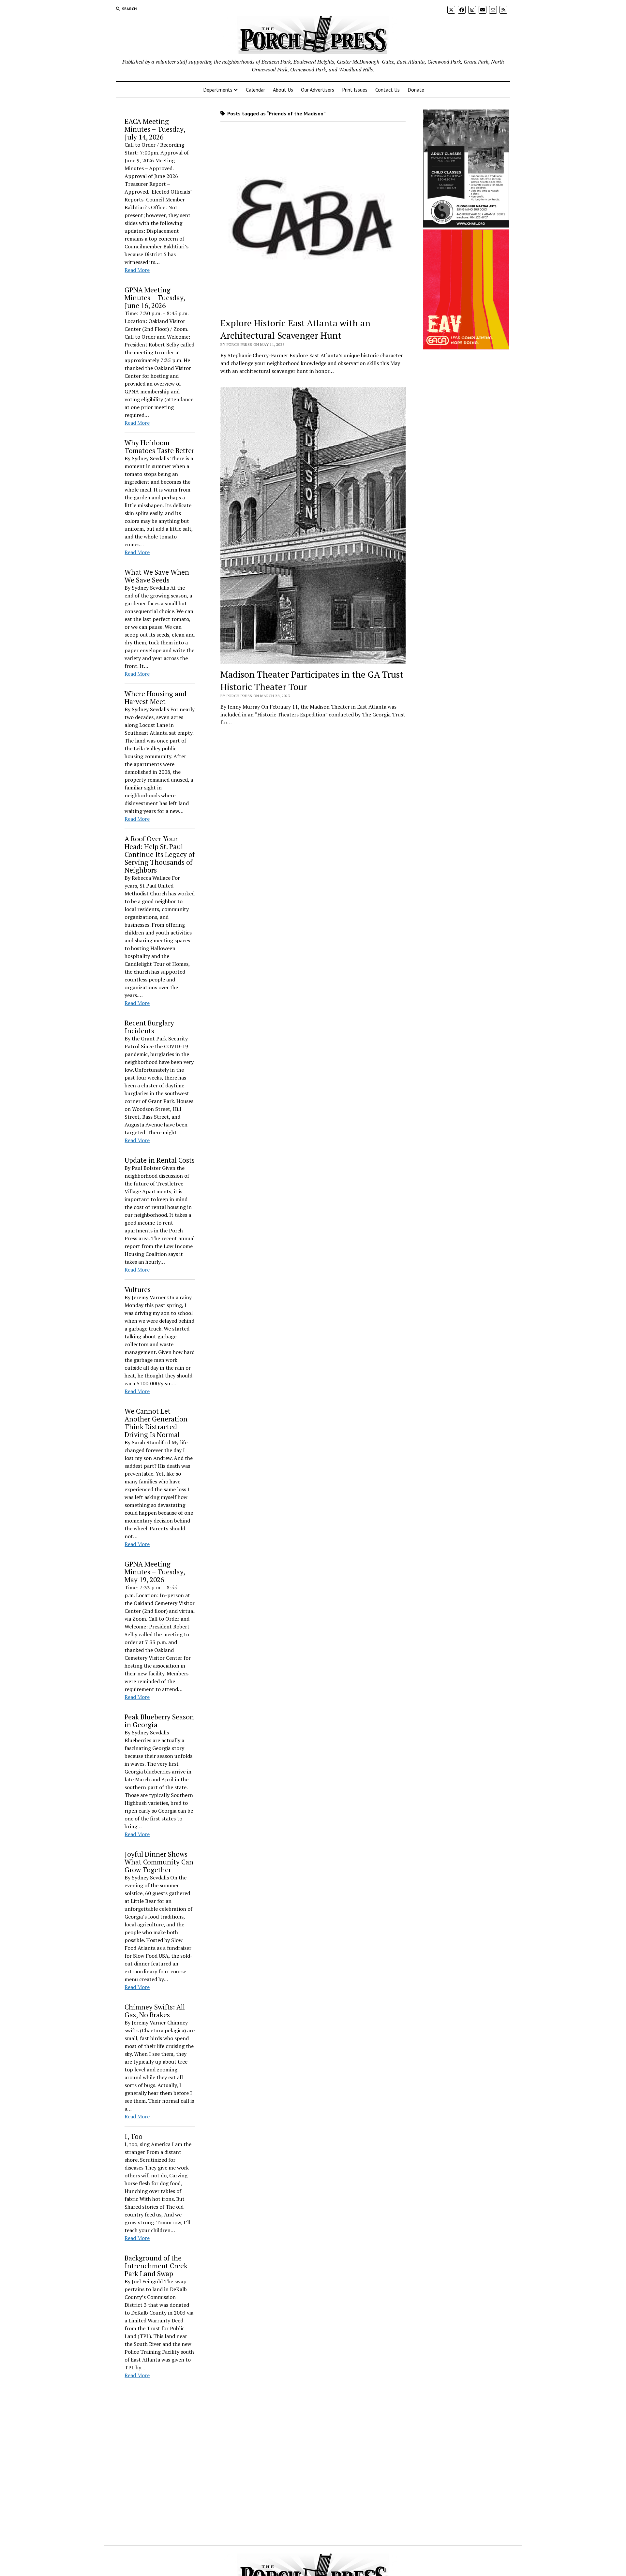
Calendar (255, 90)
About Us (283, 90)
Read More (137, 270)
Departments (218, 90)
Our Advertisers (318, 90)
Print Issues (355, 90)
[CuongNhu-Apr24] (466, 226)
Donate (416, 90)
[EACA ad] (466, 347)
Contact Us (388, 90)
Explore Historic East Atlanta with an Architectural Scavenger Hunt (295, 329)
